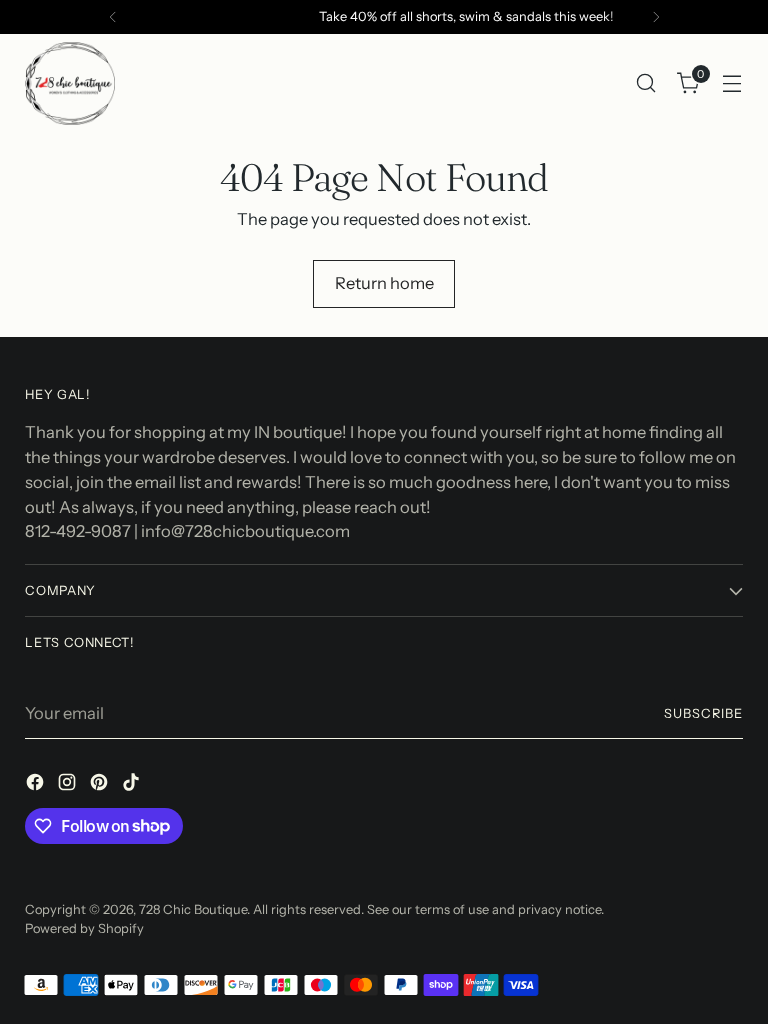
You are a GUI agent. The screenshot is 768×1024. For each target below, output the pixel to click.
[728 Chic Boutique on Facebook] (37, 785)
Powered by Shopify (84, 928)
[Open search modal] (646, 83)
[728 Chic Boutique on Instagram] (69, 785)
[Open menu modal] (732, 83)
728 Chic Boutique (193, 909)
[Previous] (113, 17)
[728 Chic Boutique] (70, 83)
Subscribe (703, 713)
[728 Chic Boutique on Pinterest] (101, 785)
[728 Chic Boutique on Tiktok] (133, 785)
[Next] (656, 17)
